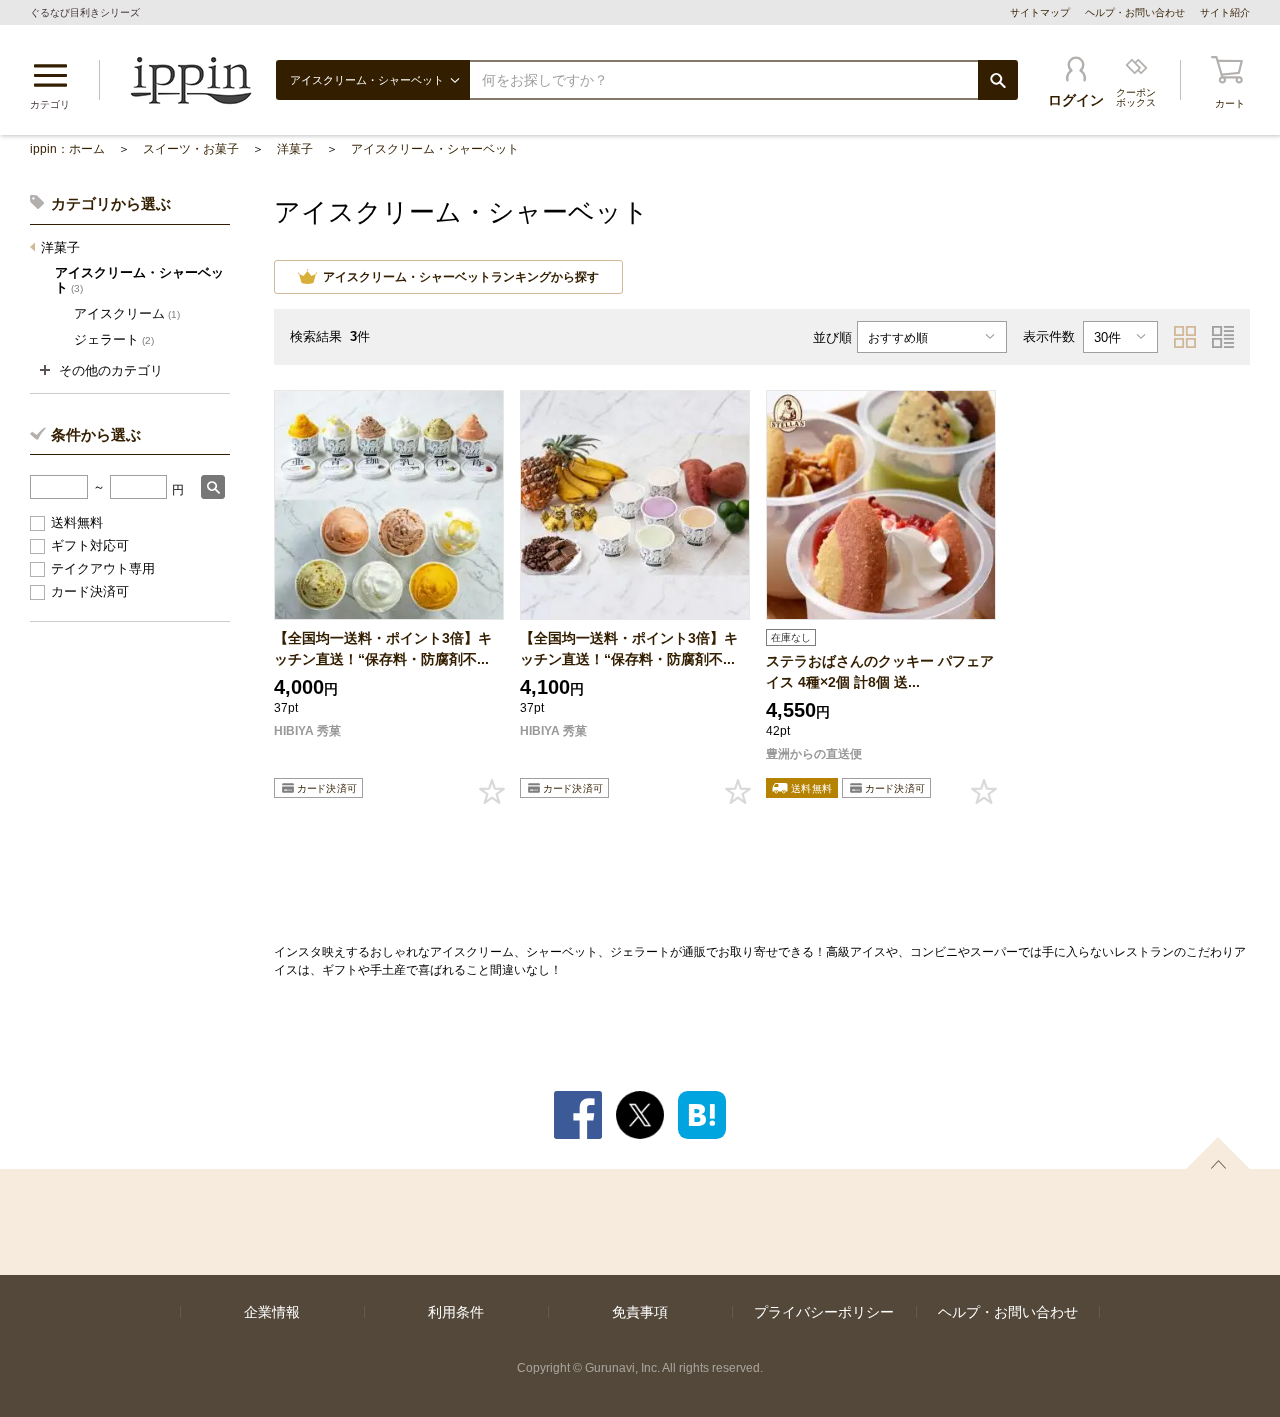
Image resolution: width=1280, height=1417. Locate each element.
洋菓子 (295, 149)
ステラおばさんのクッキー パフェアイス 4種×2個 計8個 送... (880, 671)
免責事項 (640, 1312)
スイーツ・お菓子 (191, 149)
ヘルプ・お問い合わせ (1135, 12)
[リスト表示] (1223, 337)
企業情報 (272, 1312)
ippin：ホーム (67, 149)
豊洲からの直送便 (814, 754)
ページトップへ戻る (1218, 1153)
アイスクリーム (127, 313)
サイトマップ (1040, 12)
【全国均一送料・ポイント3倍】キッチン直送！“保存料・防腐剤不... (383, 648)
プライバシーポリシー (824, 1312)
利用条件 (456, 1312)
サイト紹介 (1225, 12)
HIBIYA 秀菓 (307, 731)
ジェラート (114, 339)
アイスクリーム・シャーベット (435, 149)
